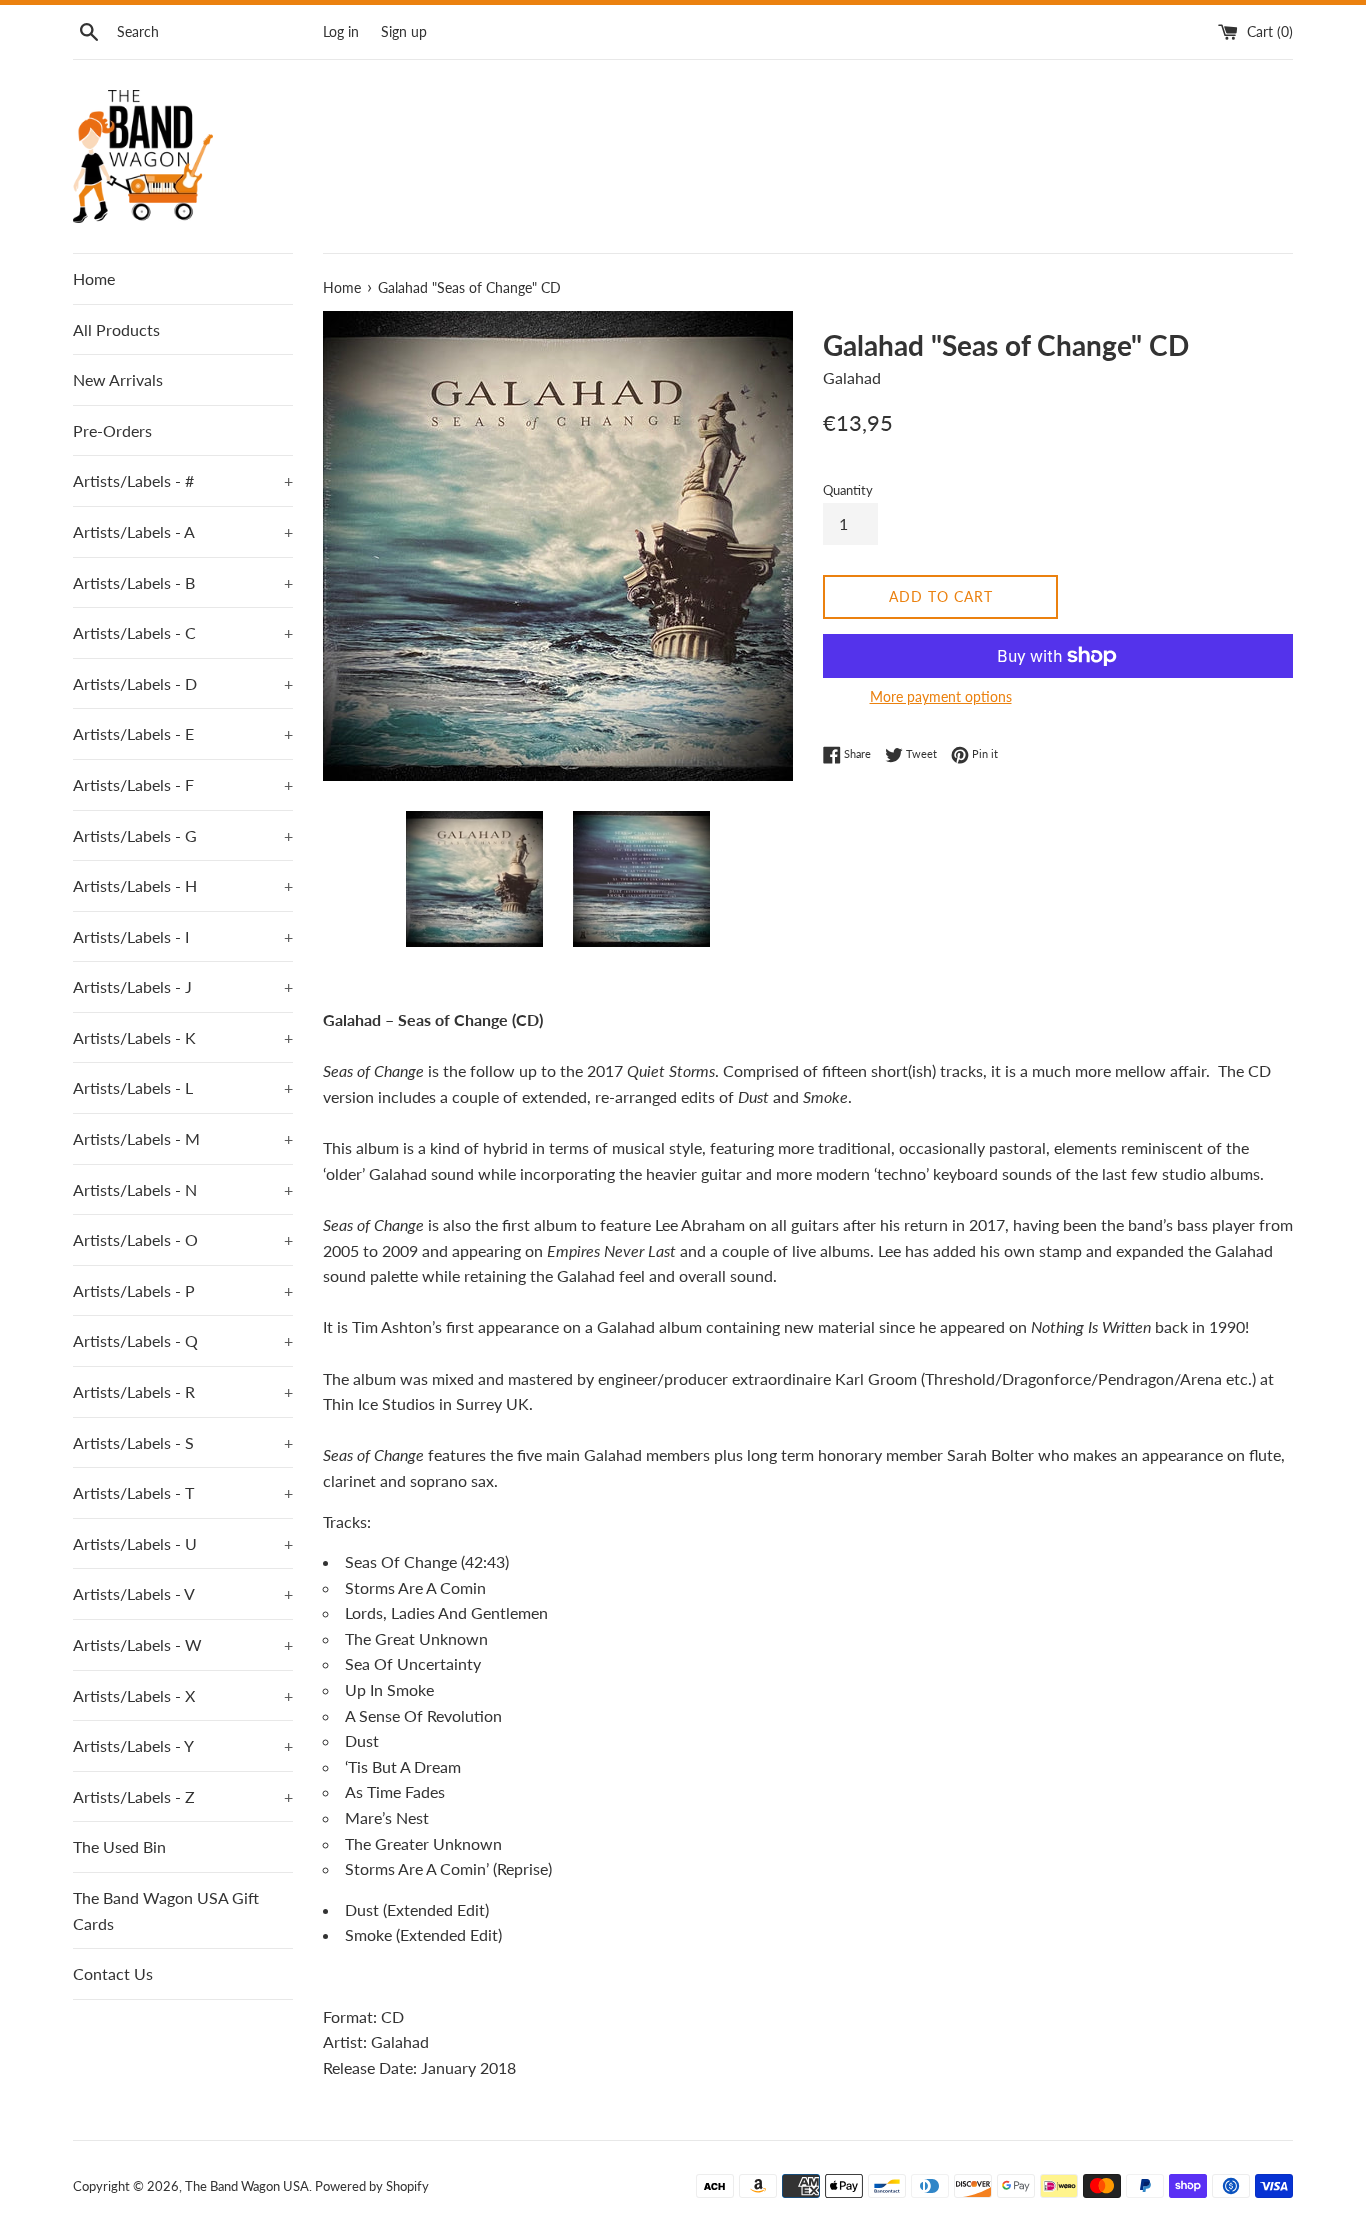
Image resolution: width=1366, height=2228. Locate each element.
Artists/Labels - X (183, 1695)
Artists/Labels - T (183, 1492)
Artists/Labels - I (183, 936)
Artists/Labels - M (183, 1138)
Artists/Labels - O (183, 1239)
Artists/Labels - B (183, 582)
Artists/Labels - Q (183, 1340)
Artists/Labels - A (183, 531)
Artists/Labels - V (183, 1593)
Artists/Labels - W (183, 1644)
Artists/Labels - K (183, 1037)
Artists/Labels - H (183, 885)
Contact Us (113, 1973)
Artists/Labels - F (183, 784)
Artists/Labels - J (183, 986)
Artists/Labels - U (183, 1543)
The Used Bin (119, 1846)
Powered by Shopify (372, 2186)
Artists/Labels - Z (183, 1796)
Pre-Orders (112, 430)
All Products (116, 329)
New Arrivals (118, 379)
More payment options (941, 696)
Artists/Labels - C (183, 632)
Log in (341, 31)
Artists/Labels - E (183, 733)
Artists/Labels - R (183, 1391)
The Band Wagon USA (247, 2186)
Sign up (404, 31)
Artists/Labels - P (183, 1290)
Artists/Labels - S (183, 1442)
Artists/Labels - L (183, 1087)
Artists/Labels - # (183, 480)
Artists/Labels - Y (183, 1745)
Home (94, 278)
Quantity (848, 490)
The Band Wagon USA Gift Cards (166, 1910)
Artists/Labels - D (183, 683)
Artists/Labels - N (183, 1189)
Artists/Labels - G (183, 835)
